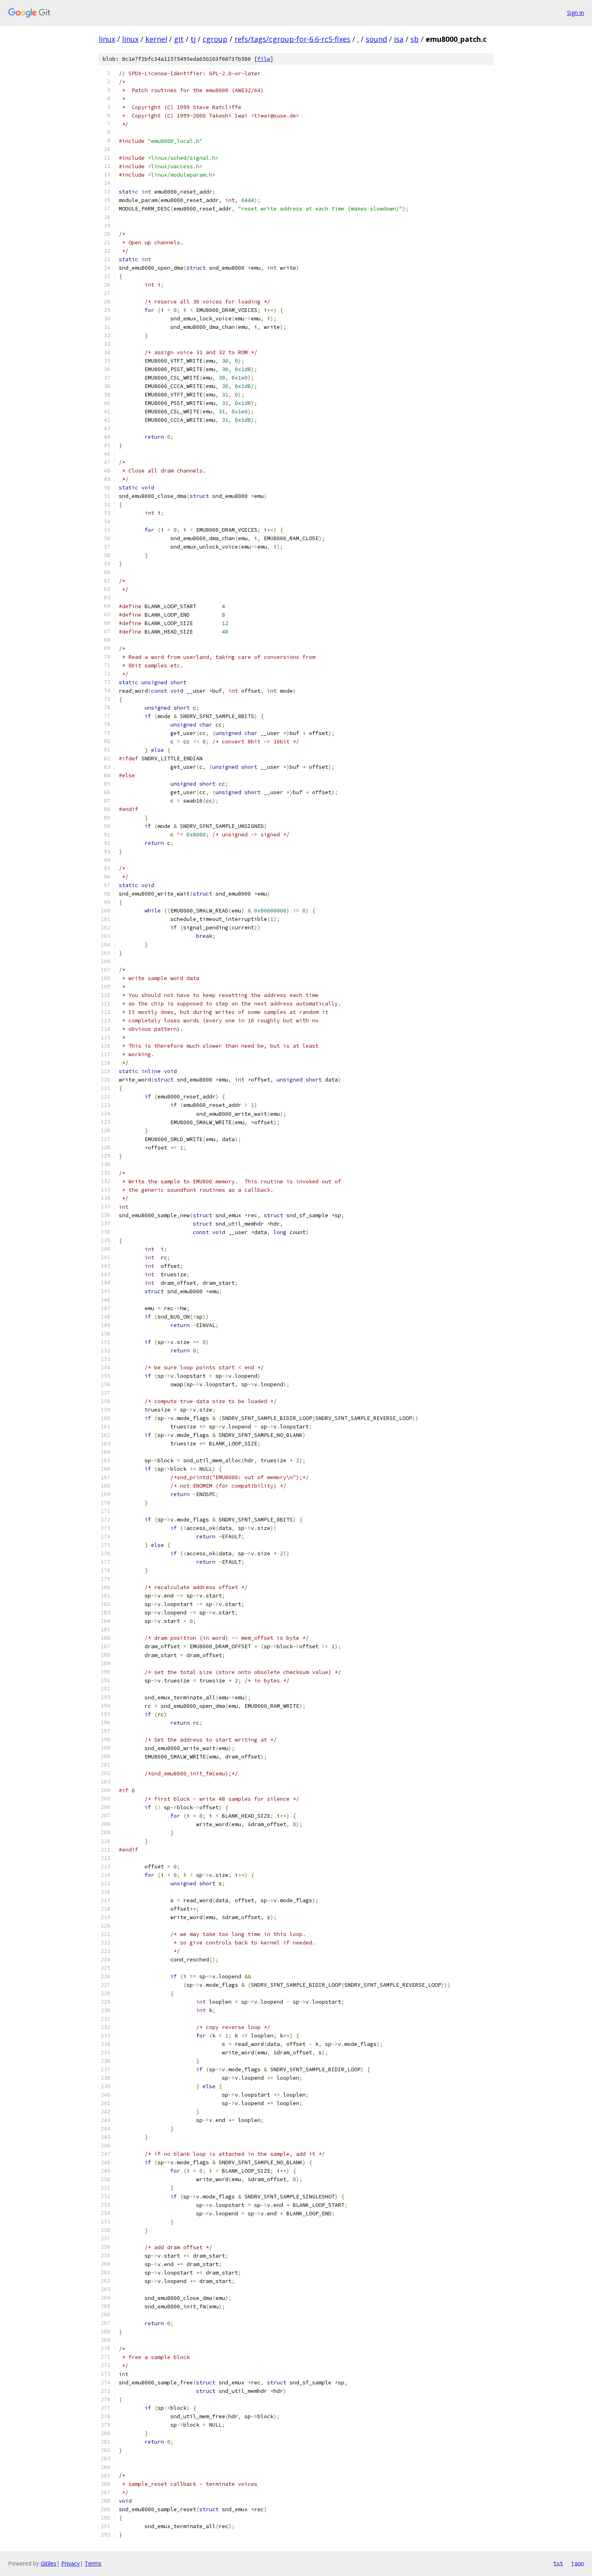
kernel (156, 39)
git (179, 39)
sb (415, 39)
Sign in (575, 13)
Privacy (70, 2563)
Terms (93, 2563)
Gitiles (49, 2563)
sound (376, 39)
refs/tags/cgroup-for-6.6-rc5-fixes (292, 39)
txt (558, 2563)
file (264, 59)
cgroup (215, 39)
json (578, 2563)
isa (399, 39)
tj (193, 39)
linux (107, 39)
